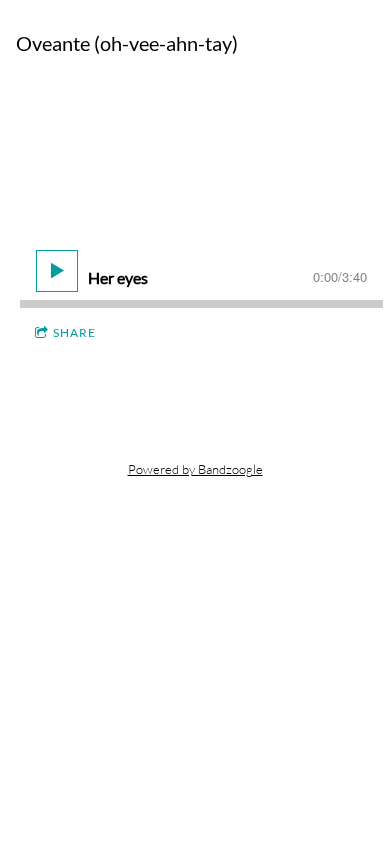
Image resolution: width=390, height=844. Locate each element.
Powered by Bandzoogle (195, 469)
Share (74, 332)
